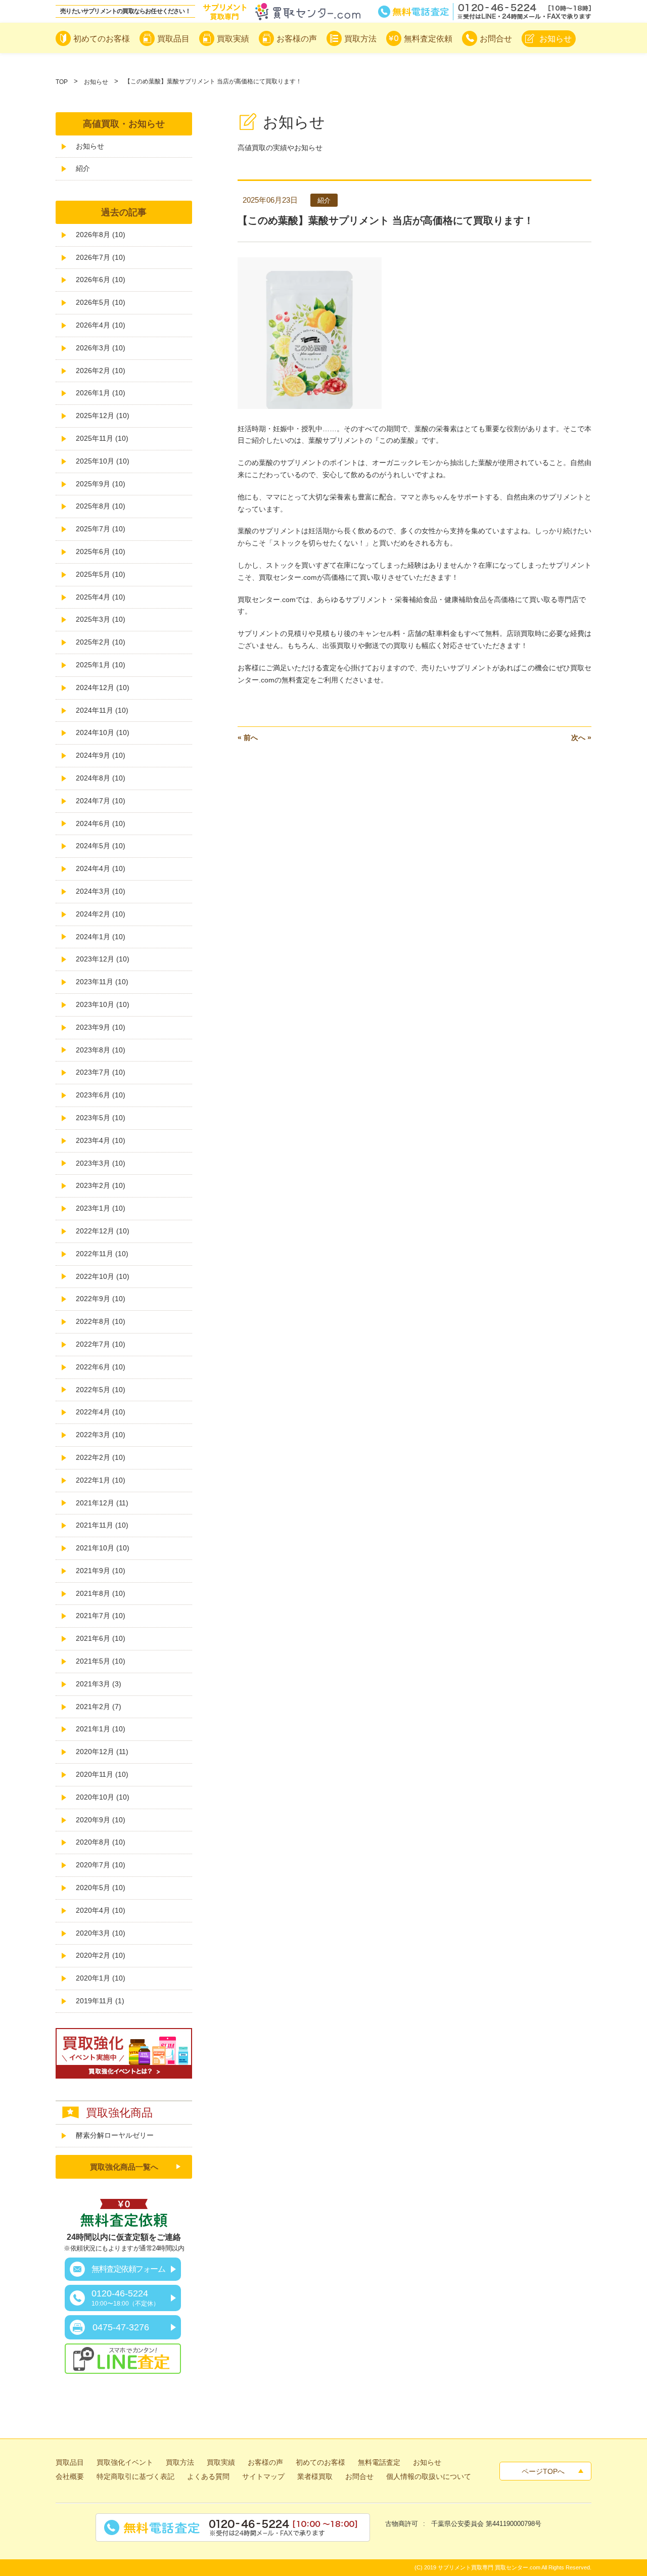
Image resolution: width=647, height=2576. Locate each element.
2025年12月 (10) (103, 416)
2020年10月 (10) (103, 1797)
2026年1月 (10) (101, 393)
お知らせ (96, 82)
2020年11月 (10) (102, 1774)
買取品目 (70, 2462)
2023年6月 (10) (101, 1095)
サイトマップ (263, 2476)
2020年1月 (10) (101, 1978)
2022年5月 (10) (101, 1390)
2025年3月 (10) (101, 619)
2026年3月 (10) (101, 348)
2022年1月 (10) (101, 1480)
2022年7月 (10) (101, 1344)
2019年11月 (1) (100, 2001)
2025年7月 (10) (101, 529)
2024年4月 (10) (101, 868)
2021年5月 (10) (101, 1661)
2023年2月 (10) (101, 1185)
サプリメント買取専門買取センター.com (282, 12)
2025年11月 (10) (102, 438)
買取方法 (180, 2462)
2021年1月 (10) (101, 1729)
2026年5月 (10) (101, 302)
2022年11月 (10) (102, 1254)
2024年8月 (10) (101, 778)
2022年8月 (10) (101, 1321)
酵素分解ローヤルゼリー (115, 2135)
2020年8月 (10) (101, 1842)
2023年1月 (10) (101, 1208)
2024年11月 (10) (102, 710)
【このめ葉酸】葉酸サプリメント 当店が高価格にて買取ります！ (386, 220)
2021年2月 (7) (99, 1707)
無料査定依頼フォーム (128, 2269)
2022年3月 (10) (101, 1435)
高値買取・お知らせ (124, 124)
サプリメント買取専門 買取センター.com (489, 2567)
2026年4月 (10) (101, 325)
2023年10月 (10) (103, 1004)
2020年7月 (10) (101, 1865)
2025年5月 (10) (101, 574)
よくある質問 (208, 2476)
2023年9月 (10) (101, 1027)
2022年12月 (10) (103, 1231)
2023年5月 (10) (101, 1118)
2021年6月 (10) (101, 1638)
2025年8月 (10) (101, 506)
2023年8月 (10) (101, 1050)
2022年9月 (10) (101, 1299)
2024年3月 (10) (101, 891)
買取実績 (221, 2462)
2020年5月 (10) (101, 1888)
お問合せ (359, 2476)
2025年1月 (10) (101, 665)
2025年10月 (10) (103, 461)
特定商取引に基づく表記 (135, 2476)
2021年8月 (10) (101, 1593)
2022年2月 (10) (101, 1457)
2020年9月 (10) (101, 1820)
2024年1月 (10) (101, 937)
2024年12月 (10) (103, 687)
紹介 (83, 168)
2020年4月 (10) (101, 1910)
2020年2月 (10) (101, 1955)
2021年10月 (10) (103, 1548)
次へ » (581, 738)
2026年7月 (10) (101, 257)
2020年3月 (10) (101, 1933)
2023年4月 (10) (101, 1140)
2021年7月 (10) (101, 1616)
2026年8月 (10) (101, 235)
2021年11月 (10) (102, 1525)
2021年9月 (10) (101, 1571)
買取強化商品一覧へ (124, 2167)
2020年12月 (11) (102, 1752)
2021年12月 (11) (102, 1503)
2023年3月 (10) (101, 1163)
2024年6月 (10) (101, 823)
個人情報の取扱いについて (429, 2476)
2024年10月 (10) (103, 732)
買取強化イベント (125, 2462)
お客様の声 (265, 2462)
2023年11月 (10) (102, 982)
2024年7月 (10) (101, 801)
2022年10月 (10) (103, 1276)
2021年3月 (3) (99, 1684)
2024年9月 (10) (101, 755)
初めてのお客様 (320, 2462)
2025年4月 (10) (101, 597)
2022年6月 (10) (101, 1367)
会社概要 (70, 2476)
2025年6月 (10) (101, 551)
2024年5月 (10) (101, 846)
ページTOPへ (543, 2471)
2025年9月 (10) (101, 484)
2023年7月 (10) (101, 1072)
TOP (62, 82)
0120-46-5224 (125, 2298)
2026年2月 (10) (101, 371)
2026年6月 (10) (101, 280)
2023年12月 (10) (103, 959)
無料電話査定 (485, 12)
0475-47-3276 (121, 2327)
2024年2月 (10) (101, 914)
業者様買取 (315, 2476)
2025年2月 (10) (101, 642)
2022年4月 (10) (101, 1412)
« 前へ (248, 738)
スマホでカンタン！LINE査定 (123, 2359)
